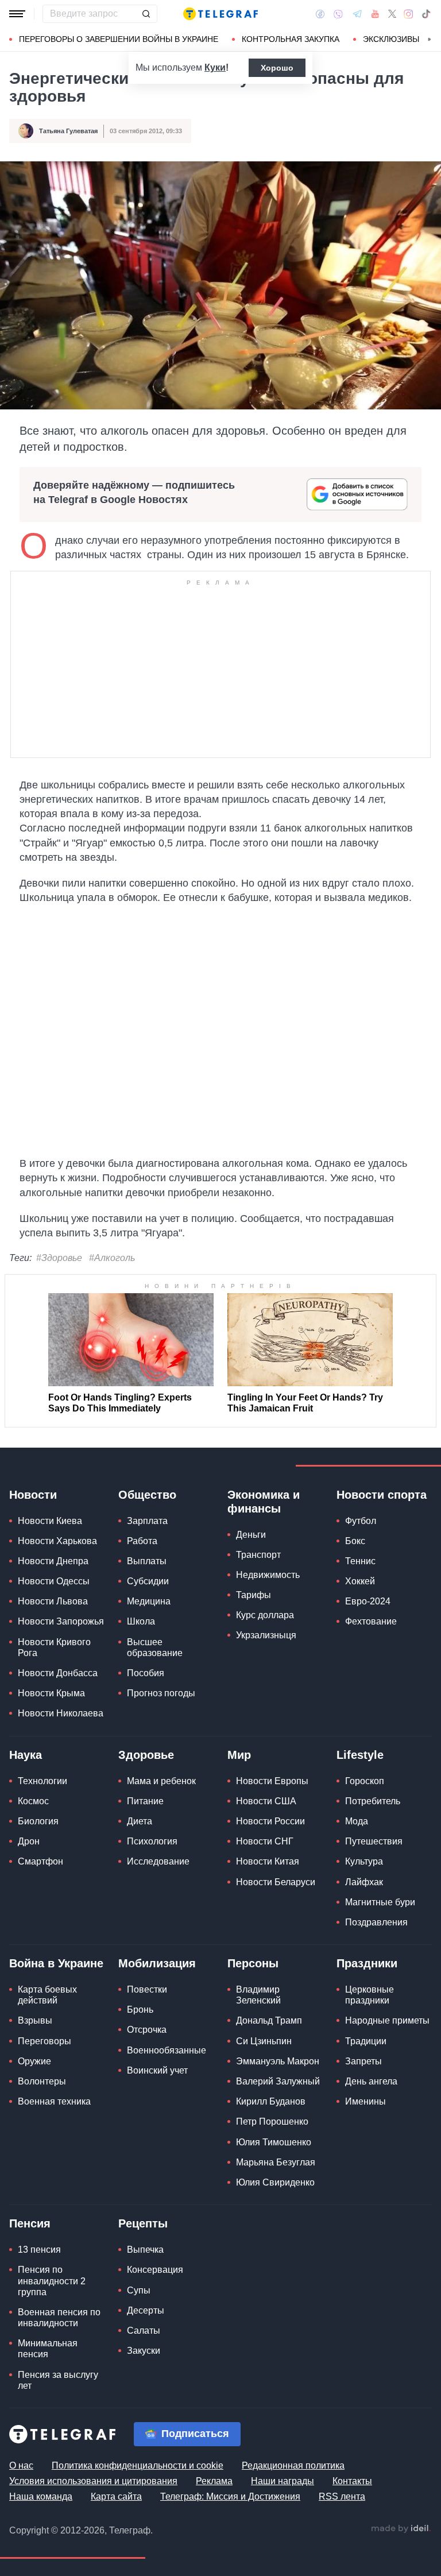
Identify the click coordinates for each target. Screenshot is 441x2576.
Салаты (144, 2331)
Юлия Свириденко (275, 2182)
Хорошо (277, 68)
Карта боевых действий (47, 1995)
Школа (141, 1621)
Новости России (270, 1821)
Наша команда (41, 2496)
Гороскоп (365, 1781)
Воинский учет (157, 2070)
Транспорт (258, 1555)
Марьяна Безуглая (276, 2162)
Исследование (158, 1861)
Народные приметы (387, 2020)
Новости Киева (50, 1521)
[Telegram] (357, 14)
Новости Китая (268, 1861)
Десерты (146, 2310)
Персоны (253, 1963)
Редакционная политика (293, 2465)
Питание (145, 1801)
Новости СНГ (265, 1841)
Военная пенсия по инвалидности (59, 2318)
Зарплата (147, 1521)
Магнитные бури (380, 1902)
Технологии (42, 1781)
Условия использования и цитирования (93, 2481)
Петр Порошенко (272, 2121)
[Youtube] (375, 14)
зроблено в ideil (401, 2529)
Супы (139, 2290)
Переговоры (45, 2041)
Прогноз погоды (161, 1693)
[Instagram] (409, 14)
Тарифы (254, 1595)
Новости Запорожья (61, 1621)
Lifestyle (360, 1755)
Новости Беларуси (276, 1882)
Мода (357, 1821)
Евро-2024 (368, 1601)
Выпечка (145, 2250)
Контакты (352, 2481)
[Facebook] (320, 14)
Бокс (355, 1541)
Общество (147, 1495)
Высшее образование (155, 1647)
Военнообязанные (167, 2050)
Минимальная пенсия (48, 2349)
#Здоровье (59, 1258)
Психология (152, 1841)
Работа (142, 1541)
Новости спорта (382, 1495)
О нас (21, 2465)
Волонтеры (42, 2081)
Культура (364, 1861)
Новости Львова (53, 1601)
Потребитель (373, 1801)
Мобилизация (157, 1963)
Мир (239, 1755)
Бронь (140, 2010)
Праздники (367, 1963)
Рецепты (143, 2223)
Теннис (360, 1561)
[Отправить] (146, 14)
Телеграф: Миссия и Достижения (230, 2496)
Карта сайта (116, 2496)
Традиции (366, 2041)
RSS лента (342, 2496)
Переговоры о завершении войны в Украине (119, 39)
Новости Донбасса (58, 1673)
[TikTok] (426, 14)
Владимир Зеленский (258, 1995)
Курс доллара (265, 1615)
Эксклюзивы (391, 39)
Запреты (363, 2061)
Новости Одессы (54, 1581)
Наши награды (283, 2481)
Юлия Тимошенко (274, 2142)
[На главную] (220, 14)
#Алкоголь (112, 1258)
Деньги (251, 1535)
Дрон (29, 1841)
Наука (26, 1755)
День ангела (371, 2081)
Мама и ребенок (161, 1781)
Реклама (214, 2481)
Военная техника (54, 2101)
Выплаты (147, 1561)
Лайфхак (364, 1882)
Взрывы (35, 2020)
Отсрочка (147, 2030)
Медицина (149, 1601)
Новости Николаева (61, 1713)
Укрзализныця (266, 1635)
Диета (140, 1821)
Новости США (266, 1801)
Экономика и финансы (264, 1502)
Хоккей (360, 1581)
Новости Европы (272, 1781)
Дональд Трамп (269, 2020)
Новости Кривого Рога (54, 1647)
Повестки (147, 1989)
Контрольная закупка (291, 39)
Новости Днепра (53, 1561)
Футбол (361, 1521)
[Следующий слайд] (430, 40)
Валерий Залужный (278, 2081)
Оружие (34, 2061)
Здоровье (146, 1755)
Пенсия (30, 2223)
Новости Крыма (51, 1693)
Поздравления (376, 1922)
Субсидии (148, 1581)
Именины (365, 2101)
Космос (33, 1801)
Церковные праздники (370, 1995)
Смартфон (40, 1861)
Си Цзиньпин (264, 2041)
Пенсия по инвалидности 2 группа (52, 2281)
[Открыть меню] (17, 14)
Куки (215, 67)
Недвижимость (268, 1575)
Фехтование (371, 1621)
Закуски (144, 2351)
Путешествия (374, 1841)
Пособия (146, 1673)
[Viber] (338, 14)
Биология (38, 1821)
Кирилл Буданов (271, 2101)
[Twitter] (392, 14)
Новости (33, 1495)
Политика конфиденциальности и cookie (138, 2465)
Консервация (155, 2270)
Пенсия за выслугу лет (58, 2380)
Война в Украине (56, 1963)
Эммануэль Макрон (278, 2061)
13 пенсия (39, 2250)
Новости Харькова (57, 1541)
